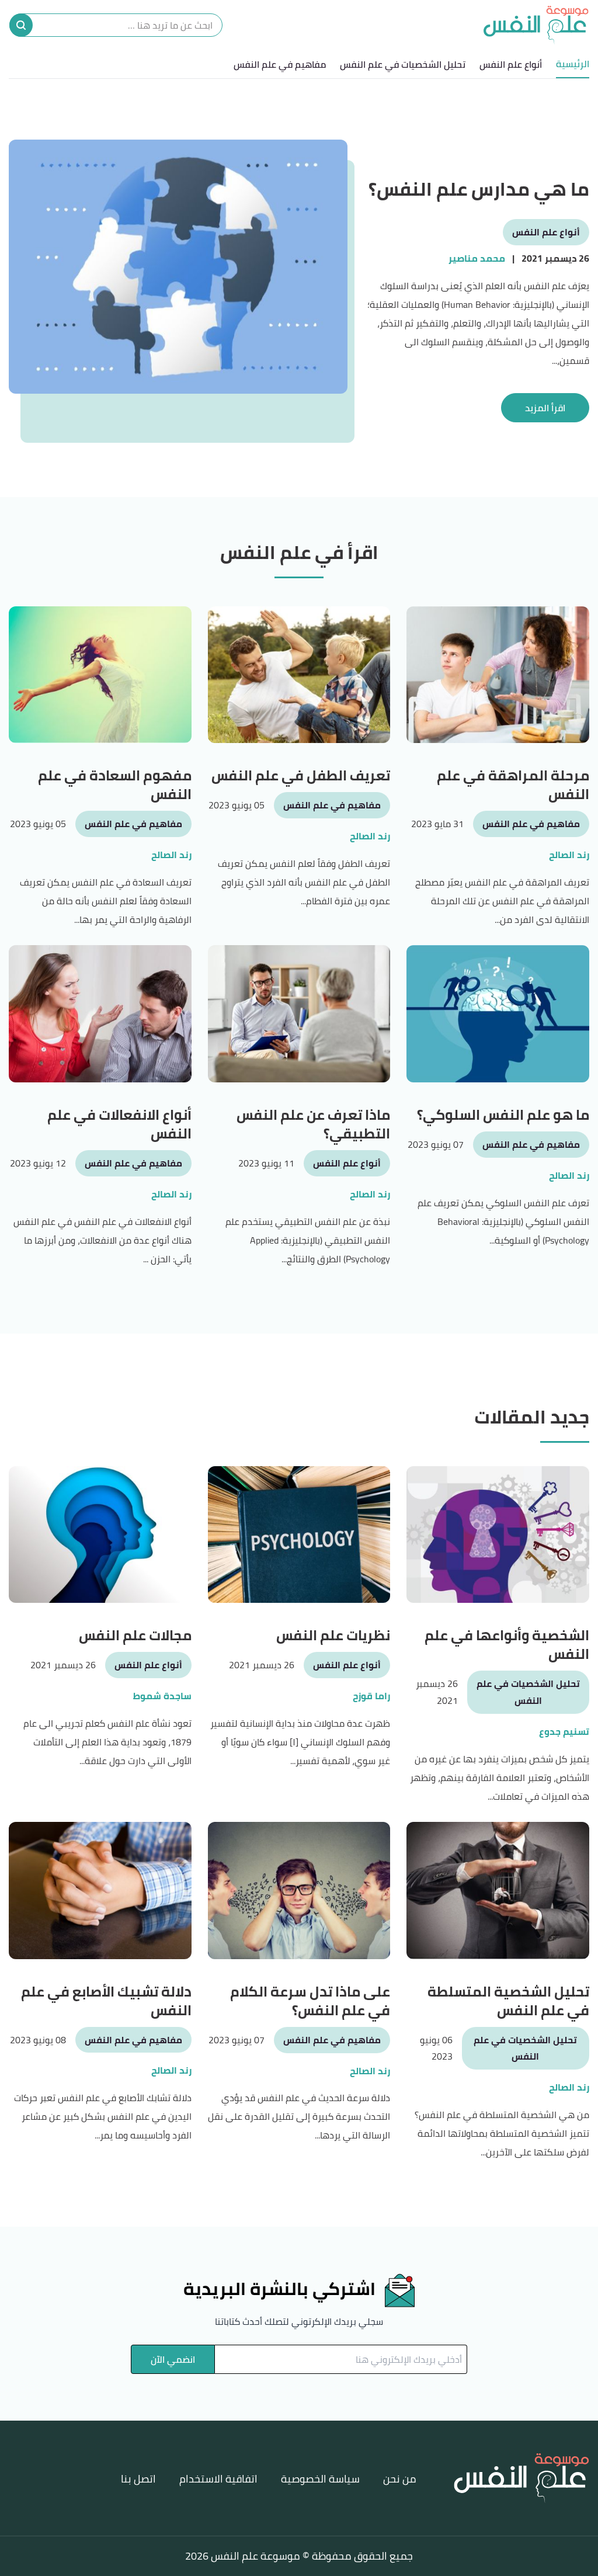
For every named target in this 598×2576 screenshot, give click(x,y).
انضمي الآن (173, 2359)
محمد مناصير (477, 258)
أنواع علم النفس (511, 64)
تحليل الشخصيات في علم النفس (403, 64)
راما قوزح (371, 1696)
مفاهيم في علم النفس (280, 64)
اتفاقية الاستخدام (218, 2479)
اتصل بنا (138, 2479)
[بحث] (21, 25)
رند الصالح (569, 855)
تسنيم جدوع (564, 1732)
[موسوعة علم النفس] (536, 25)
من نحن (400, 2479)
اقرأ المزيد (545, 408)
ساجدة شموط (162, 1696)
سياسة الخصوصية (320, 2479)
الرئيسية (573, 64)
